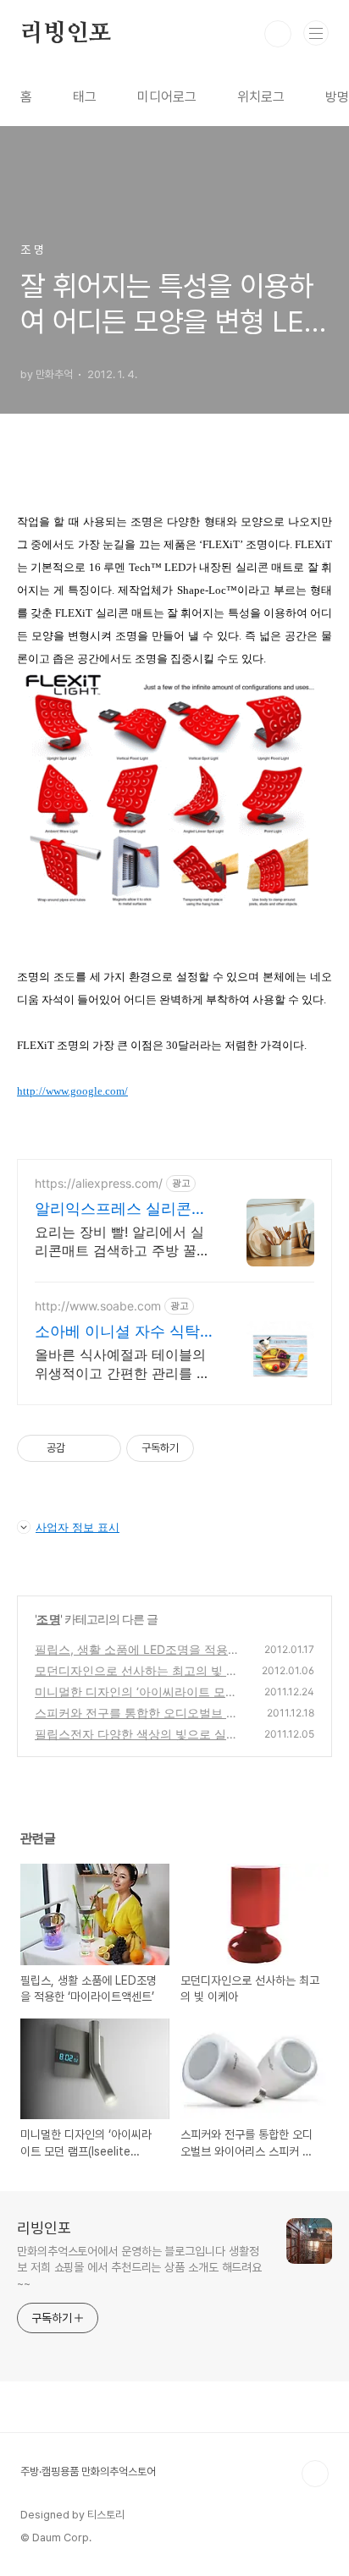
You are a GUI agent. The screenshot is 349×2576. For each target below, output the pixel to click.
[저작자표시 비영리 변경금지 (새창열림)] (217, 1448)
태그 (85, 97)
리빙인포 (66, 34)
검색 (278, 34)
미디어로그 (167, 97)
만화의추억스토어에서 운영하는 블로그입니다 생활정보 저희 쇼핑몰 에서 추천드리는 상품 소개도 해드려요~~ (139, 2267)
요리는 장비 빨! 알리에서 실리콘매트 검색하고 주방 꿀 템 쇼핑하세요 (119, 1241)
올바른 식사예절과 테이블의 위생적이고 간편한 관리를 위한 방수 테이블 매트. (122, 1364)
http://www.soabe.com (98, 1306)
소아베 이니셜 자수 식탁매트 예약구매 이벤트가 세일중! (117, 1332)
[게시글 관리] (102, 1448)
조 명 (48, 1619)
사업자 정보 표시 (78, 1527)
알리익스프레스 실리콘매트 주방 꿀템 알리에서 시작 (121, 1209)
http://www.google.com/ (72, 1091)
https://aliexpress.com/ (99, 1183)
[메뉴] (316, 33)
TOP (315, 2474)
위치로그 (261, 97)
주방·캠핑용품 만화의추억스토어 (88, 2472)
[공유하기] (81, 1448)
